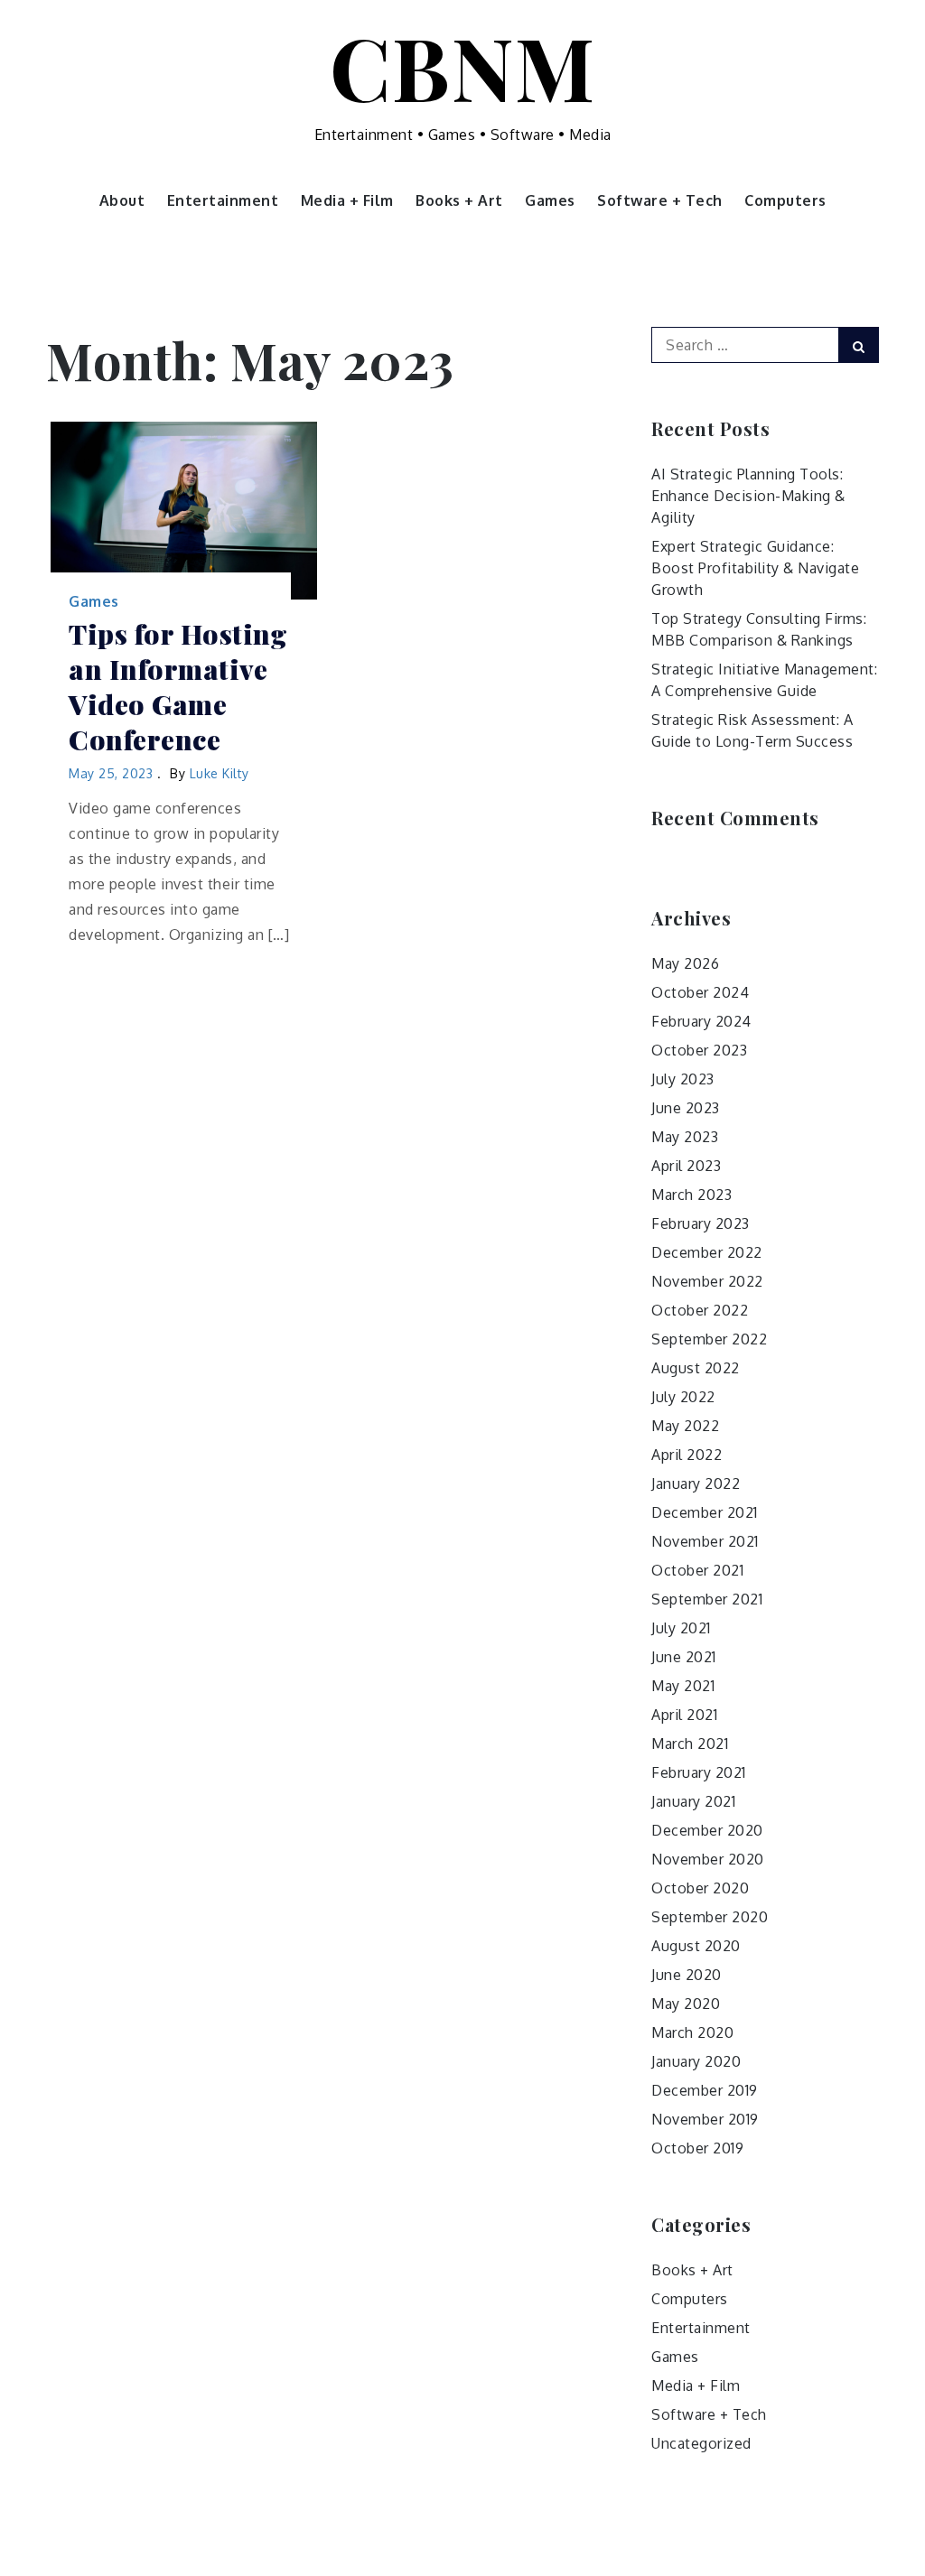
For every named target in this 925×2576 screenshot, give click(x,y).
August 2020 (696, 1946)
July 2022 (683, 1397)
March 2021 (690, 1744)
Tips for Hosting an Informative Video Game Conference (178, 687)
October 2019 (697, 2148)
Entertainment (223, 200)
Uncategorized (701, 2443)
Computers (785, 200)
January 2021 (693, 1801)
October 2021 (697, 1570)
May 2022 (685, 1426)
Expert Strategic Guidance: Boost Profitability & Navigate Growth (755, 568)
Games (550, 200)
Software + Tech (660, 200)
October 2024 (700, 992)
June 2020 (687, 1975)
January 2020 (696, 2061)
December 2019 (705, 2090)
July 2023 (683, 1079)
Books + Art (459, 200)
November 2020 (708, 1859)
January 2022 (696, 1483)
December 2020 (707, 1830)
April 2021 (684, 1715)
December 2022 (707, 1252)
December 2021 (705, 1512)
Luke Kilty (220, 773)
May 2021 (683, 1686)
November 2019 (705, 2119)
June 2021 (684, 1657)
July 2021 (681, 1628)
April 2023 (686, 1166)
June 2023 (686, 1108)
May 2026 (685, 963)
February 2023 (701, 1223)
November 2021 (705, 1541)
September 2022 (709, 1339)
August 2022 (696, 1368)
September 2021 (707, 1599)
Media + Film (347, 200)
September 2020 (710, 1917)
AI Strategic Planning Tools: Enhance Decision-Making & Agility (748, 496)
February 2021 (699, 1772)
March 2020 (692, 2032)
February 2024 (701, 1021)
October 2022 (700, 1310)
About (122, 200)
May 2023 (685, 1137)
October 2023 (699, 1050)
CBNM (463, 66)
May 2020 (686, 2004)
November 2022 (707, 1281)
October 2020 (700, 1888)
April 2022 (687, 1455)
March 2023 (691, 1195)
